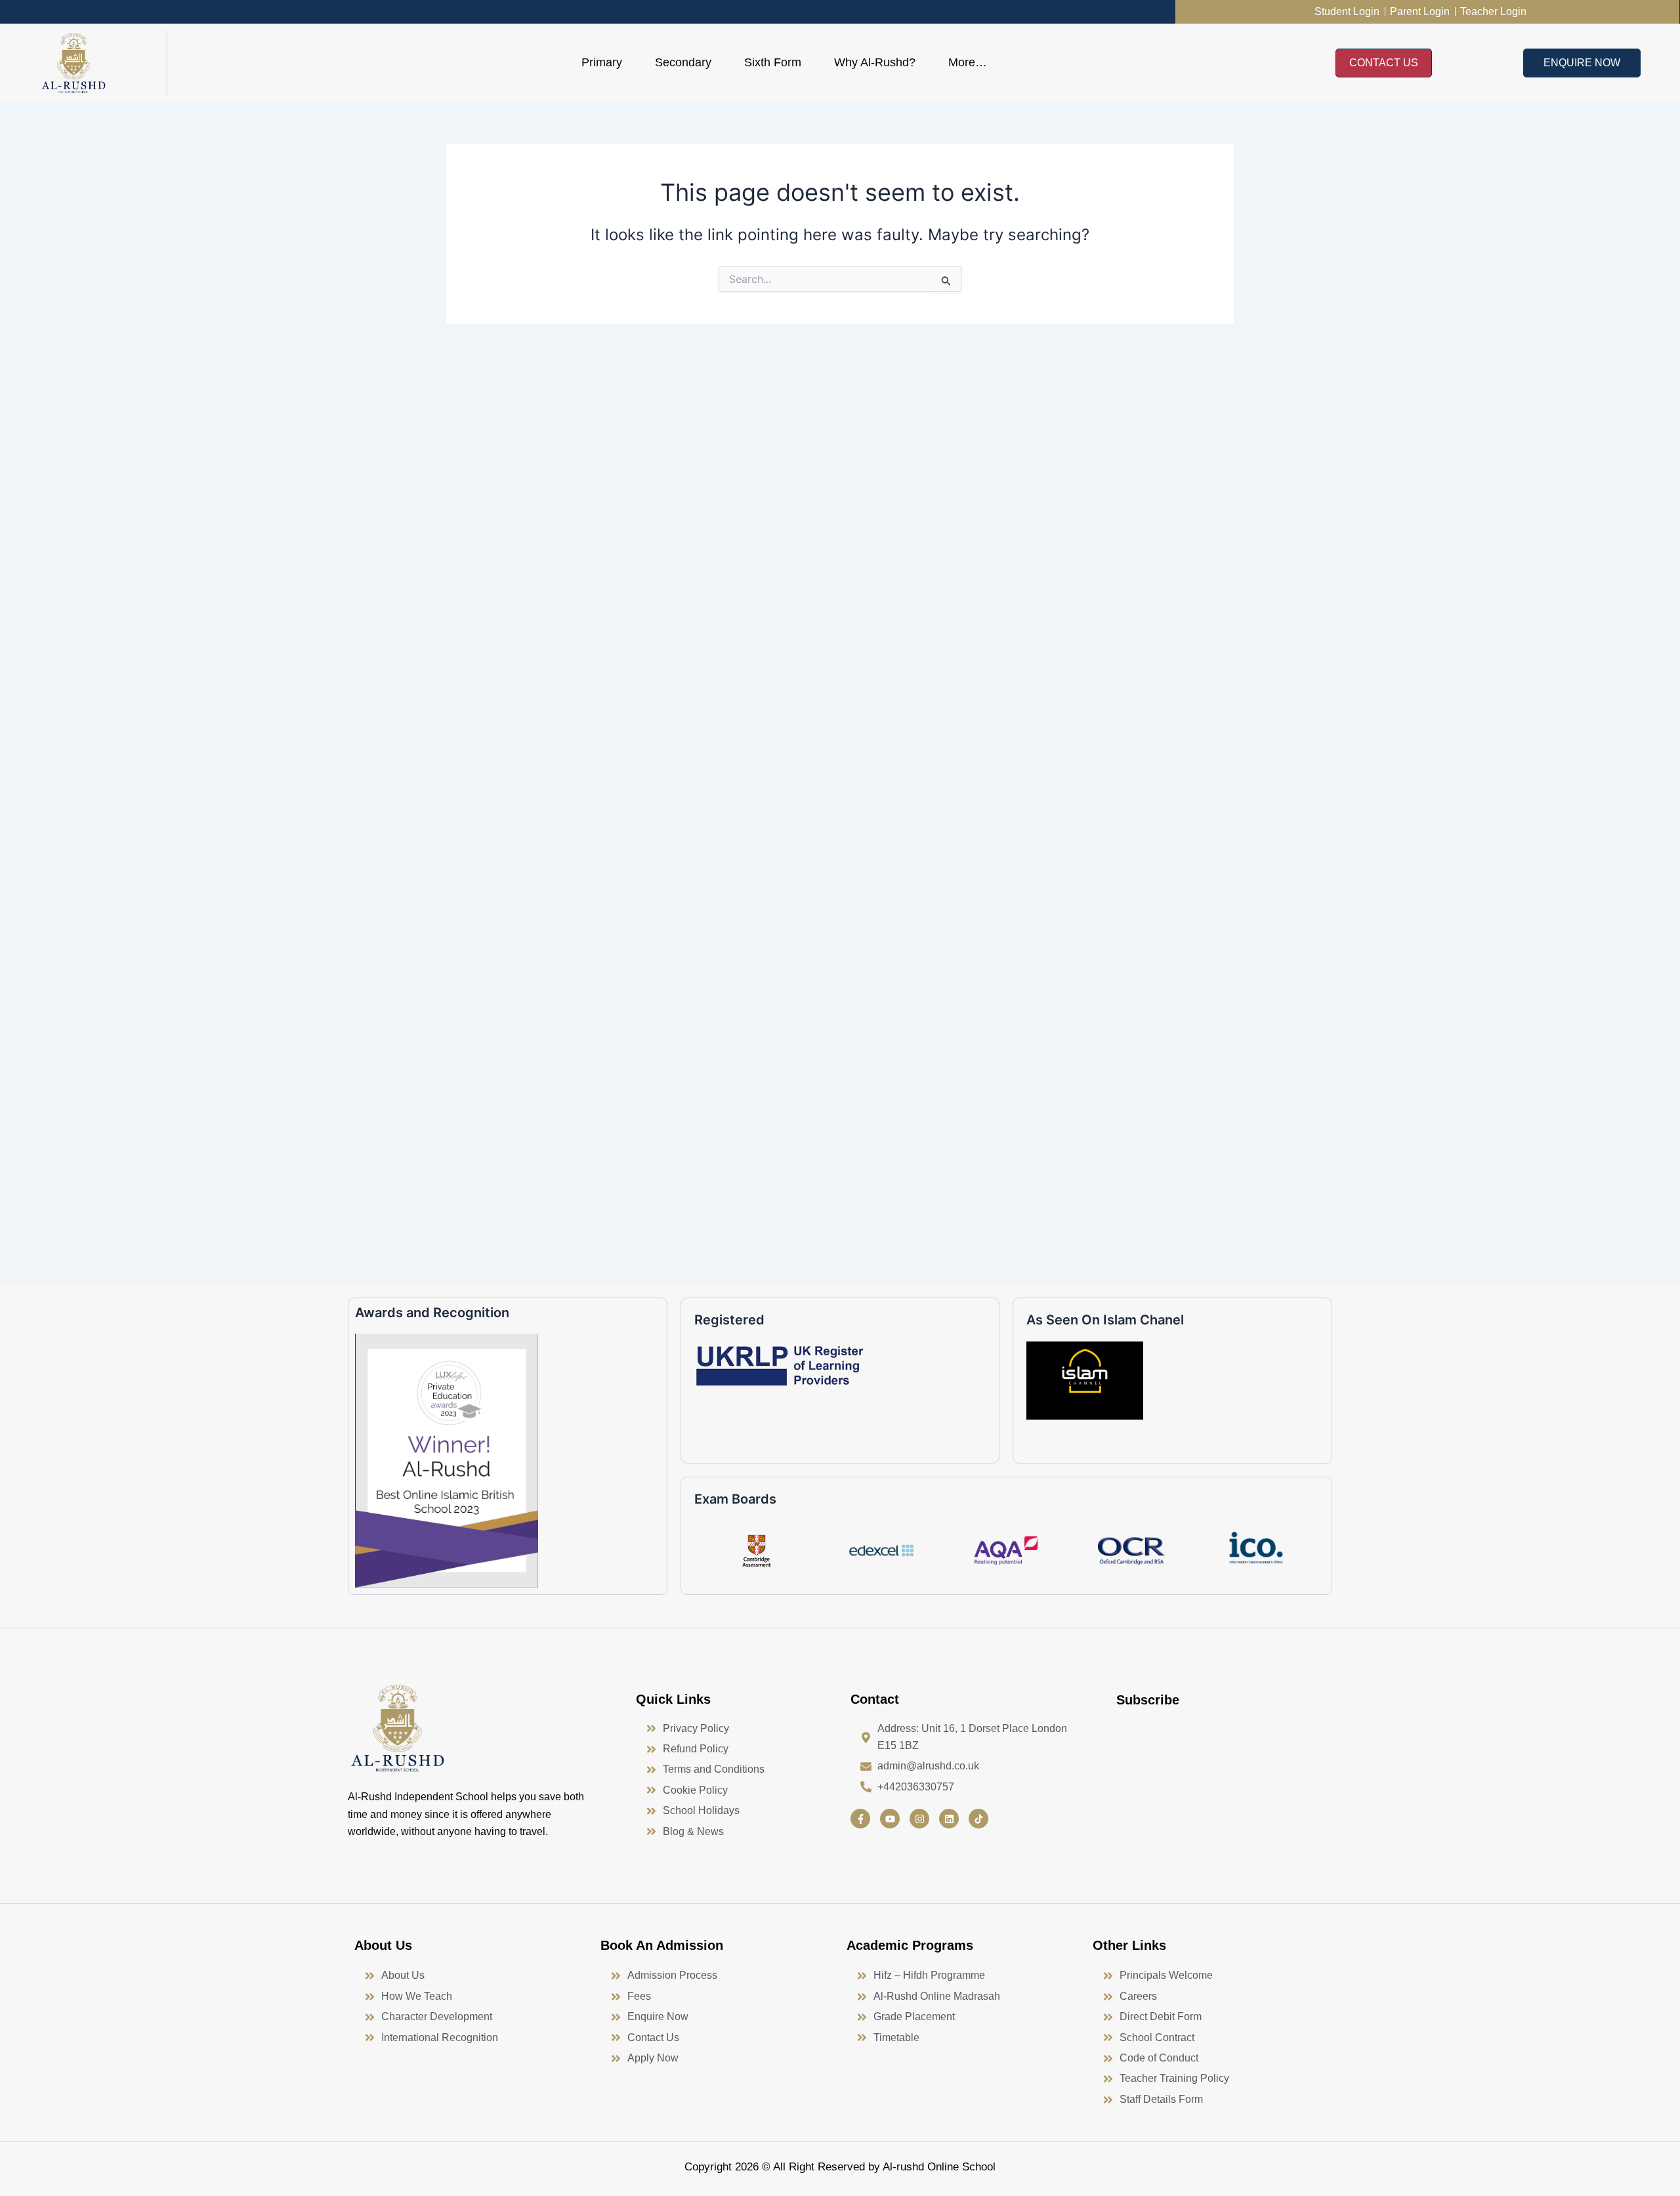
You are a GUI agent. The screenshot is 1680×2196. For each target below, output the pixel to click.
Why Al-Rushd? (875, 62)
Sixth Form (773, 62)
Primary (602, 62)
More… (968, 62)
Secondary (683, 62)
